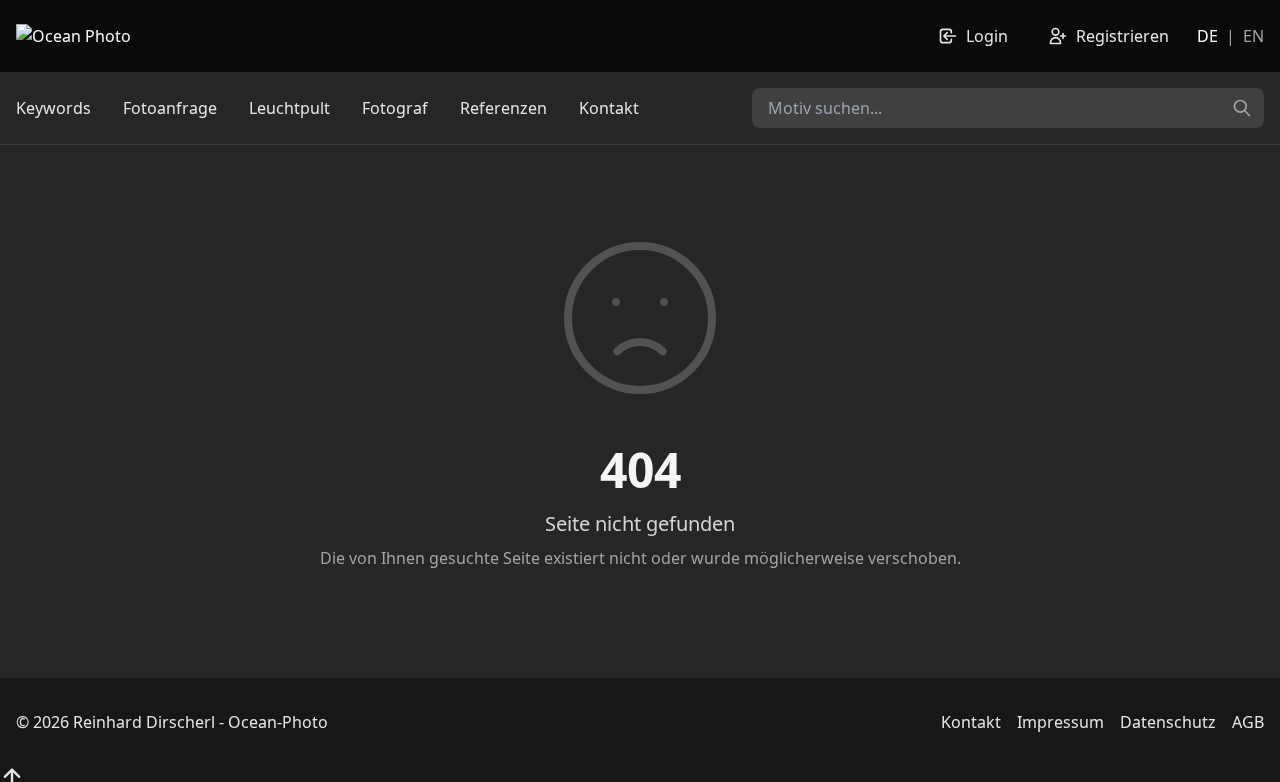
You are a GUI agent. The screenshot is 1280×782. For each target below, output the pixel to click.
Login (987, 36)
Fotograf (395, 108)
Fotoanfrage (170, 108)
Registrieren (1122, 36)
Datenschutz (1168, 722)
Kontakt (609, 108)
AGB (1248, 722)
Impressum (1060, 722)
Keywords (53, 108)
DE (1207, 36)
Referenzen (503, 108)
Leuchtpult (289, 108)
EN (1253, 36)
